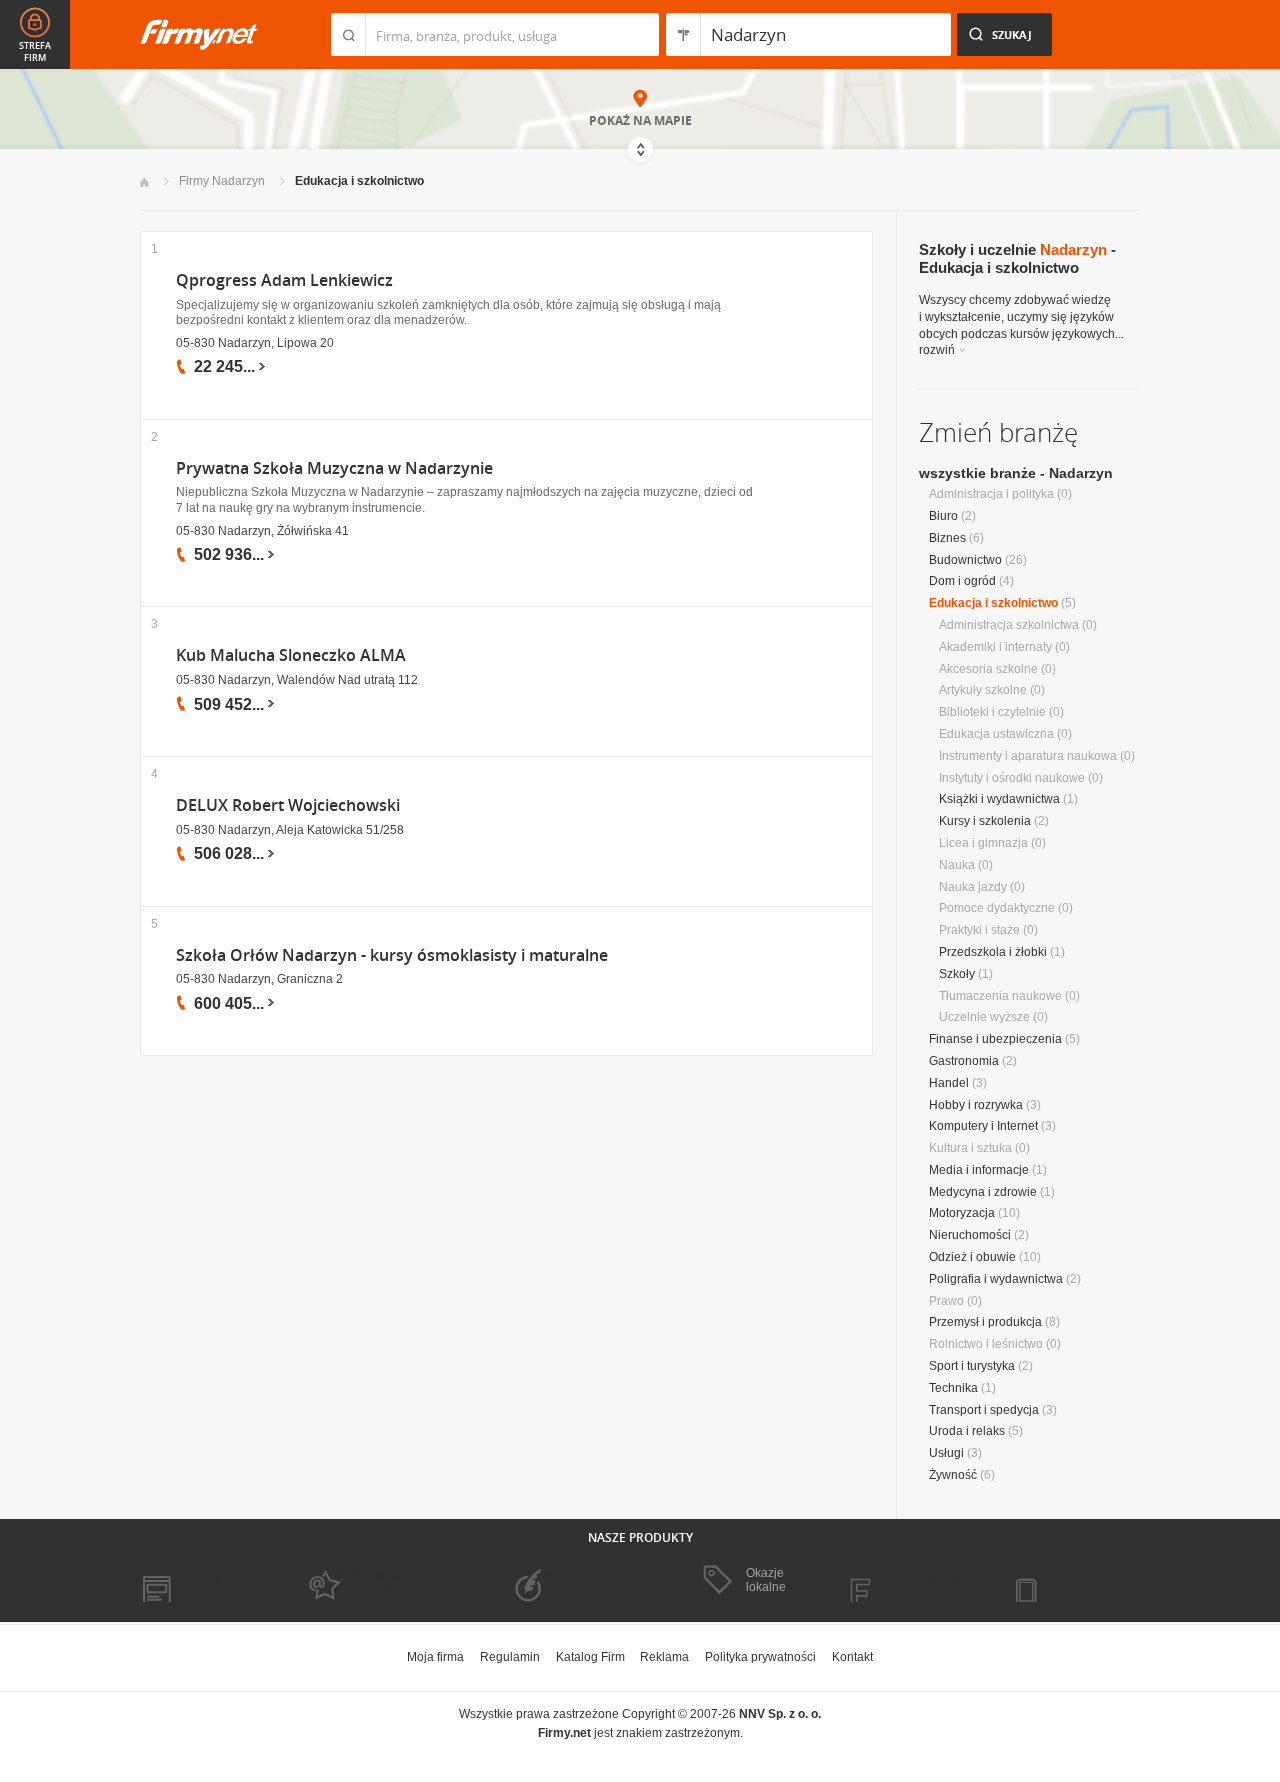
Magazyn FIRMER (909, 1581)
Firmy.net (199, 34)
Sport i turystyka (972, 1366)
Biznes (947, 538)
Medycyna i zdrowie (983, 1192)
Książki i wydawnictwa (999, 799)
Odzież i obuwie (972, 1257)
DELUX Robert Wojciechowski (288, 805)
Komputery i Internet (983, 1126)
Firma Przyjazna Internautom (368, 1581)
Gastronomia (964, 1061)
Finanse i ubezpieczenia (995, 1039)
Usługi (946, 1453)
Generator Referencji (556, 1581)
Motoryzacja (962, 1213)
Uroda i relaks (967, 1431)
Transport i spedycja (984, 1410)
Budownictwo (965, 560)
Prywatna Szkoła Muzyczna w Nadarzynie (334, 468)
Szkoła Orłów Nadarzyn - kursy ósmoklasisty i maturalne (392, 955)
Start (144, 182)
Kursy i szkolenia (985, 821)
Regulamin (510, 1657)
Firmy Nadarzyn (222, 181)
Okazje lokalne (766, 1580)
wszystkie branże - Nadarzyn (1016, 473)
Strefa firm (35, 52)
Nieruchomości (970, 1235)
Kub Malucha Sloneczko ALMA (291, 655)
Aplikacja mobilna (1072, 1581)
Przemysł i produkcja (985, 1322)
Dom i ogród (962, 581)
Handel (949, 1083)
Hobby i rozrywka (976, 1105)
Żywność (953, 1475)
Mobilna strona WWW (198, 1581)
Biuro (943, 516)
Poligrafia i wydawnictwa (996, 1279)
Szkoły (957, 974)
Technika (953, 1388)
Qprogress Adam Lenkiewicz (284, 280)
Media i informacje (979, 1170)
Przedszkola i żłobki (993, 952)
